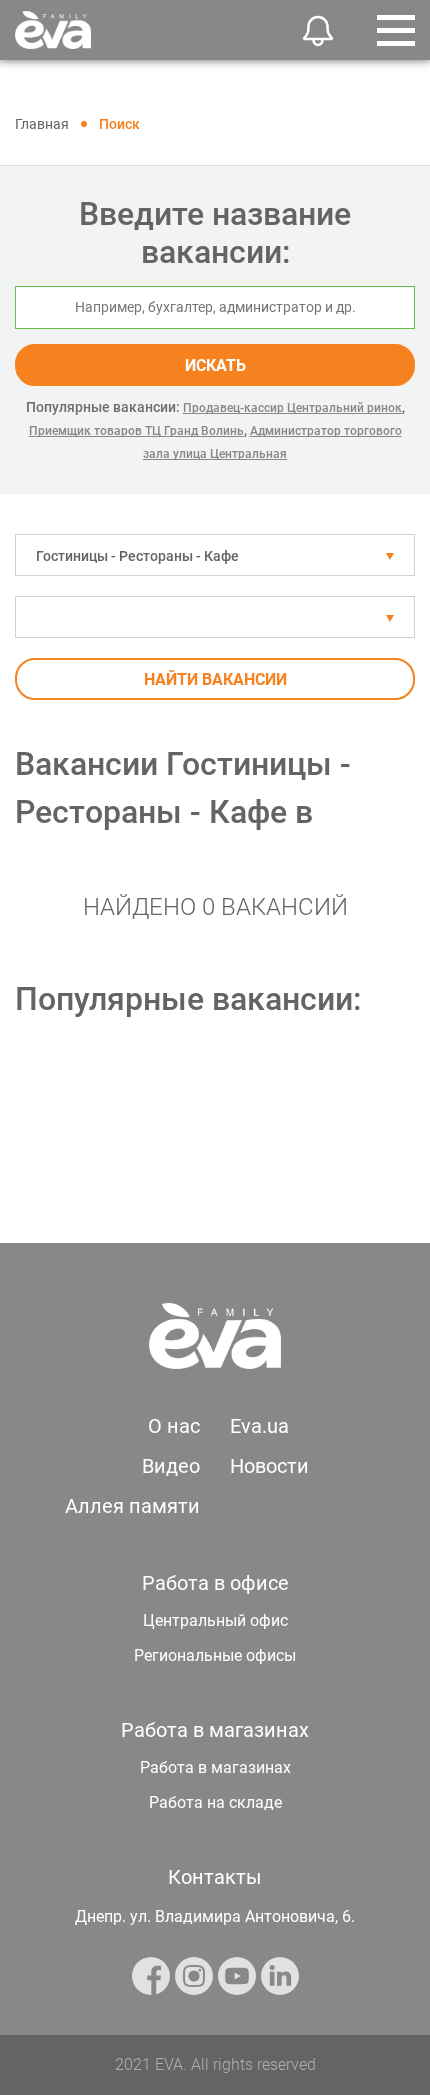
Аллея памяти (132, 1506)
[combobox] (215, 555)
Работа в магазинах (215, 1767)
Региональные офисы (215, 1655)
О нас (174, 1426)
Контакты (215, 1877)
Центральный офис (215, 1620)
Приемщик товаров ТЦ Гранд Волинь (136, 431)
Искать (215, 365)
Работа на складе (215, 1802)
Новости (269, 1466)
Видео (171, 1466)
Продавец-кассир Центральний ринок (292, 408)
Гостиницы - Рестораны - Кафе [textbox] (137, 556)
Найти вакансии (215, 679)
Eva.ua (259, 1426)
